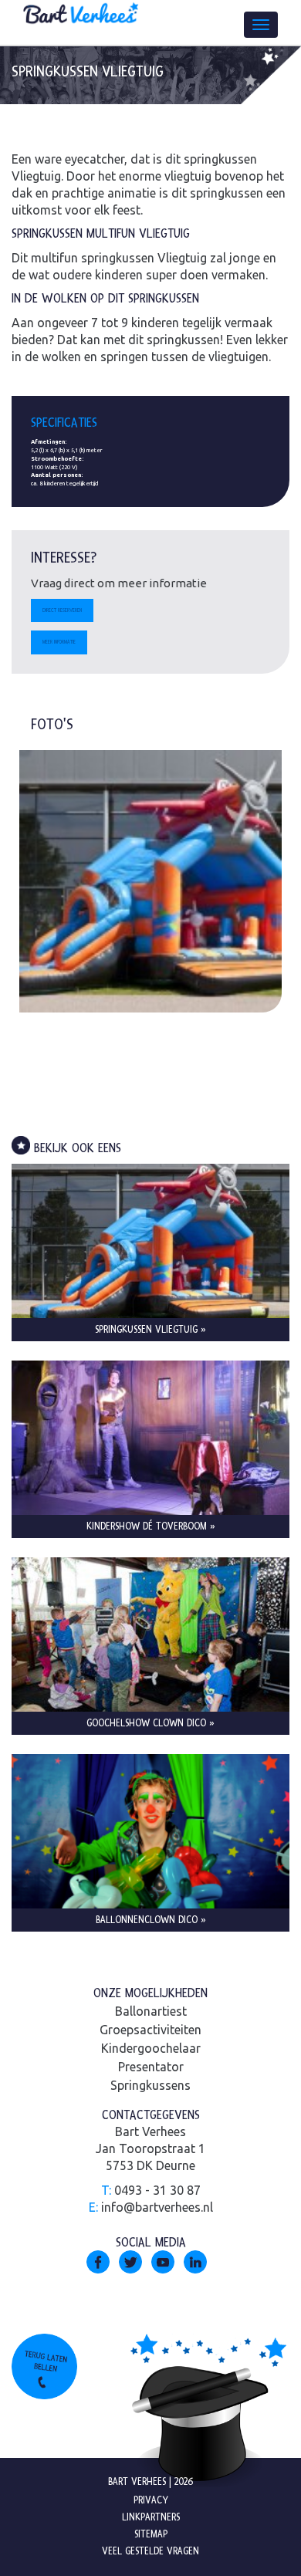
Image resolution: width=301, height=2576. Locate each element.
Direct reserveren (62, 610)
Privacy (151, 2500)
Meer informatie (59, 642)
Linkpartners (151, 2517)
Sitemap (151, 2534)
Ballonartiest (151, 2011)
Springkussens (150, 2085)
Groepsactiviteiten (150, 2030)
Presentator (151, 2067)
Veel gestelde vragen (150, 2551)
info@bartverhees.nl (157, 2207)
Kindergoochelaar (151, 2048)
